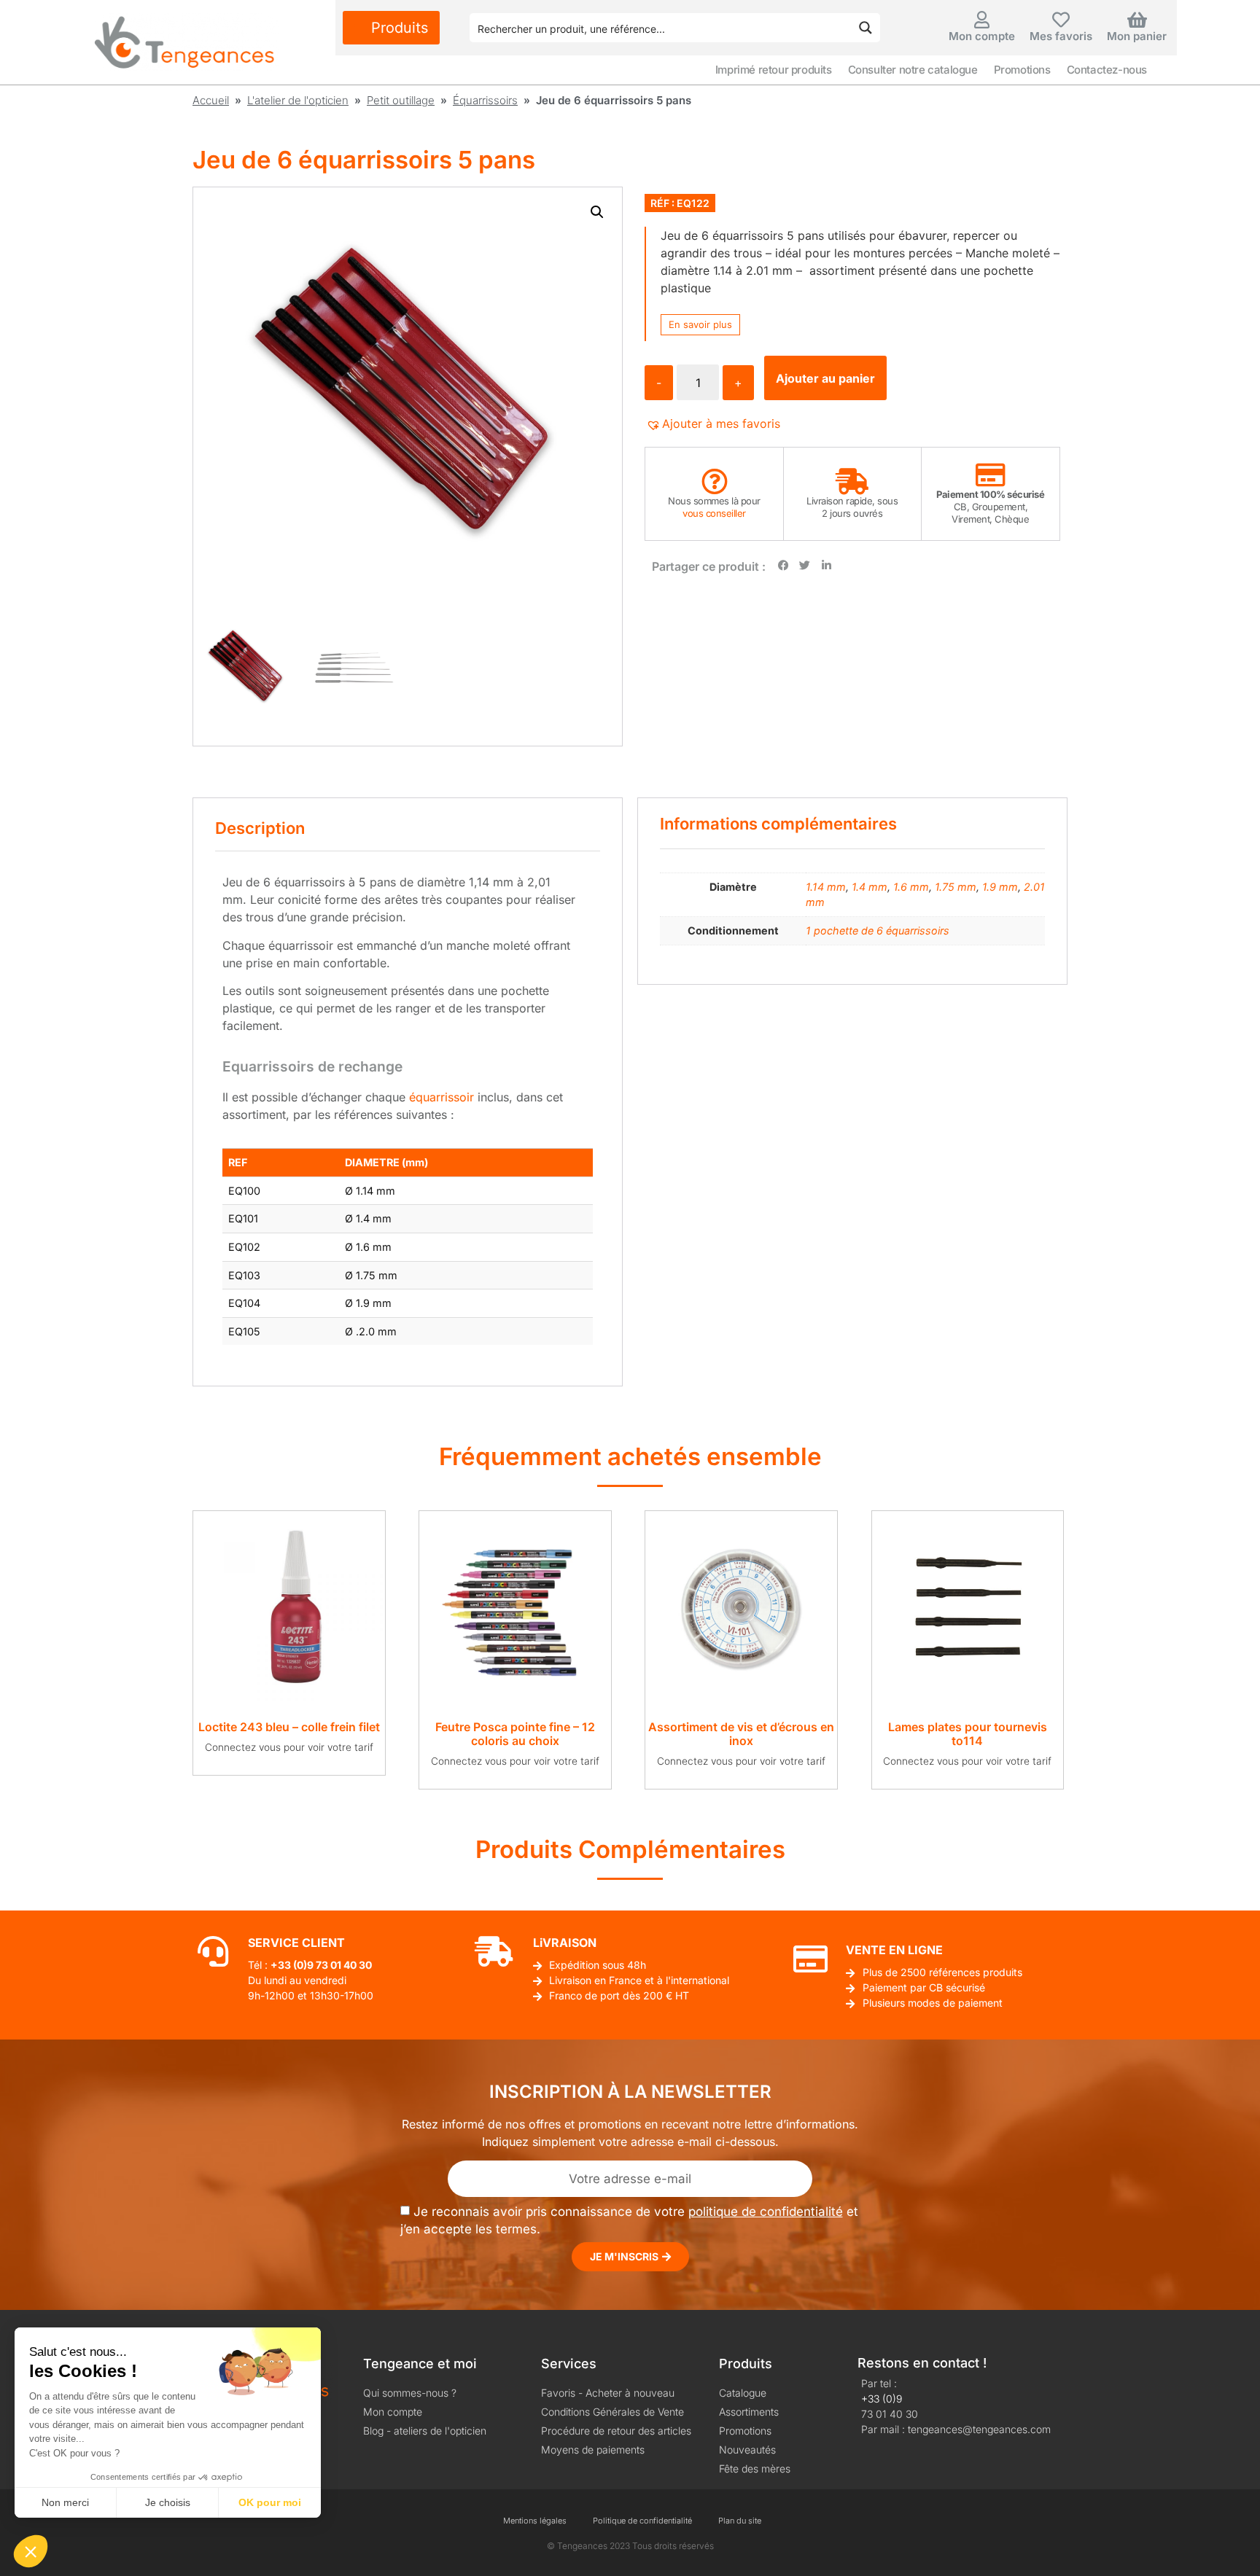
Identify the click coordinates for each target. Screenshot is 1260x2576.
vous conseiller (714, 513)
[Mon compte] (982, 20)
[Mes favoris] (1061, 20)
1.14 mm (826, 887)
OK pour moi (270, 2502)
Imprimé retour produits (774, 70)
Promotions (1022, 70)
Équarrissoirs (485, 100)
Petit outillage (401, 100)
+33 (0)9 (882, 2399)
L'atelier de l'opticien (298, 100)
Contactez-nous (1107, 70)
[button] (597, 212)
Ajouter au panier (825, 378)
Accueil (211, 100)
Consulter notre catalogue (913, 70)
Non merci (65, 2502)
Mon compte (982, 36)
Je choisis (168, 2502)
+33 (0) (289, 1965)
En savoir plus (700, 324)
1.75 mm (956, 887)
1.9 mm (1000, 887)
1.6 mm (911, 887)
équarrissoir (442, 1097)
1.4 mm (870, 887)
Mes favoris (1061, 36)
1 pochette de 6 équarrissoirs (878, 930)
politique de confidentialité (766, 2212)
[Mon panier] (1137, 20)
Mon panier (1137, 36)
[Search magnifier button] (866, 28)
